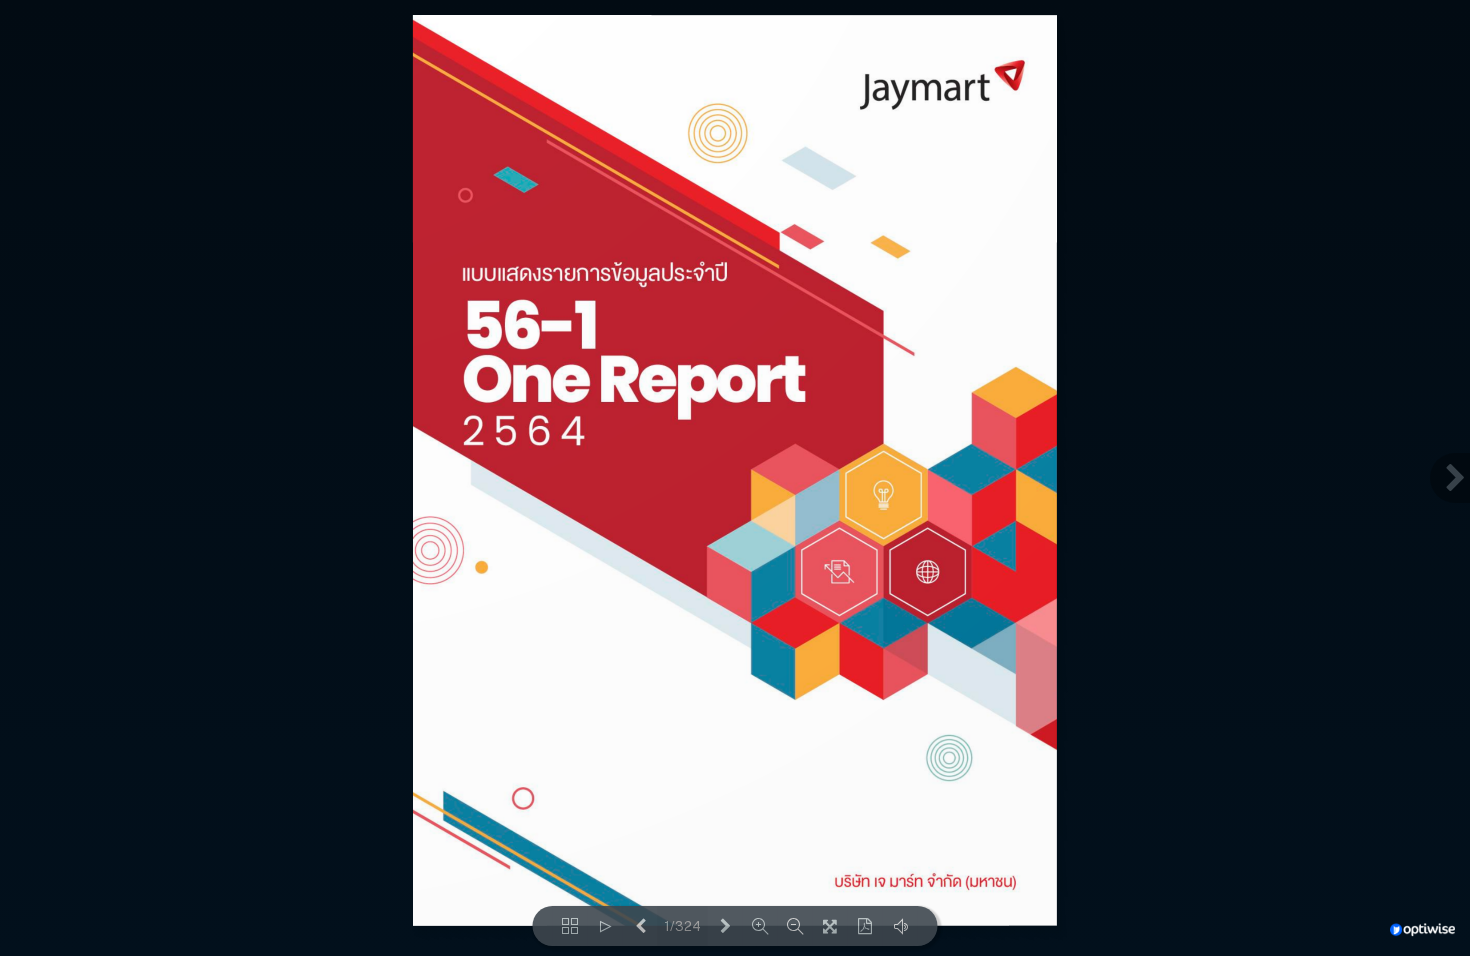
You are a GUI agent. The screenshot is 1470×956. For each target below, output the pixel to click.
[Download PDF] (865, 926)
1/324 (682, 926)
